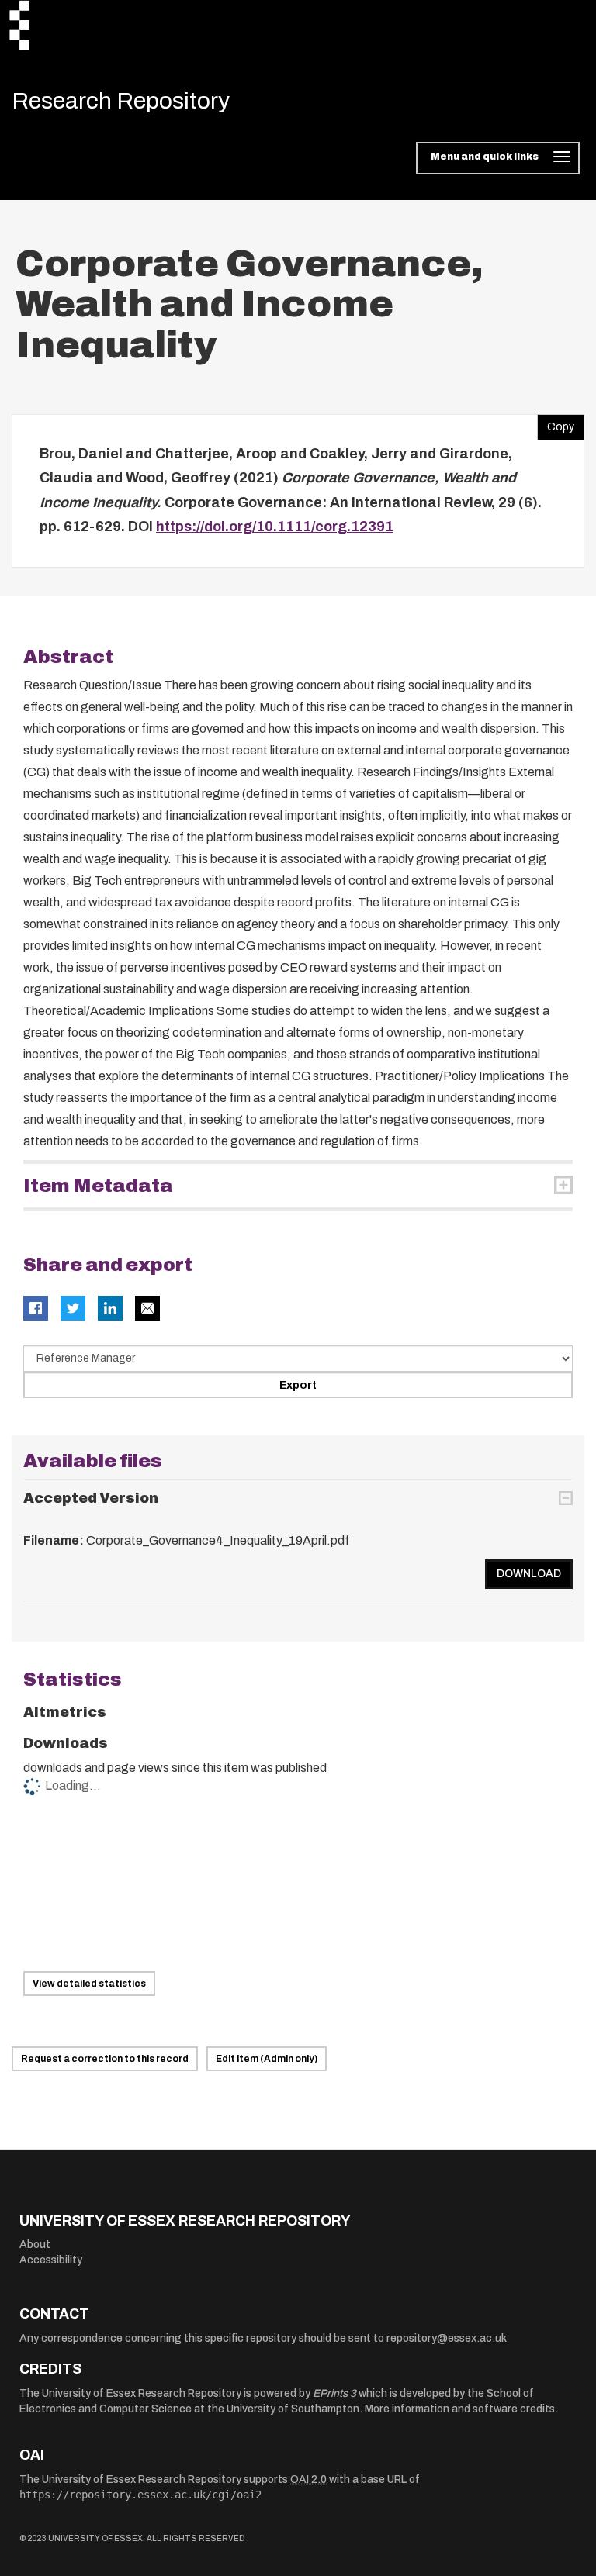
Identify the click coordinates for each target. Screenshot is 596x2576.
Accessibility (51, 2260)
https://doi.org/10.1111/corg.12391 (275, 527)
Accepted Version (91, 1498)
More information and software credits (460, 2409)
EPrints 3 (334, 2393)
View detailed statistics (89, 1984)
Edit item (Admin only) (267, 2059)
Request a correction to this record (105, 2059)
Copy (556, 423)
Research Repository (121, 101)
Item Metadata (98, 1186)
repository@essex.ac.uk (447, 2338)
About (35, 2245)
